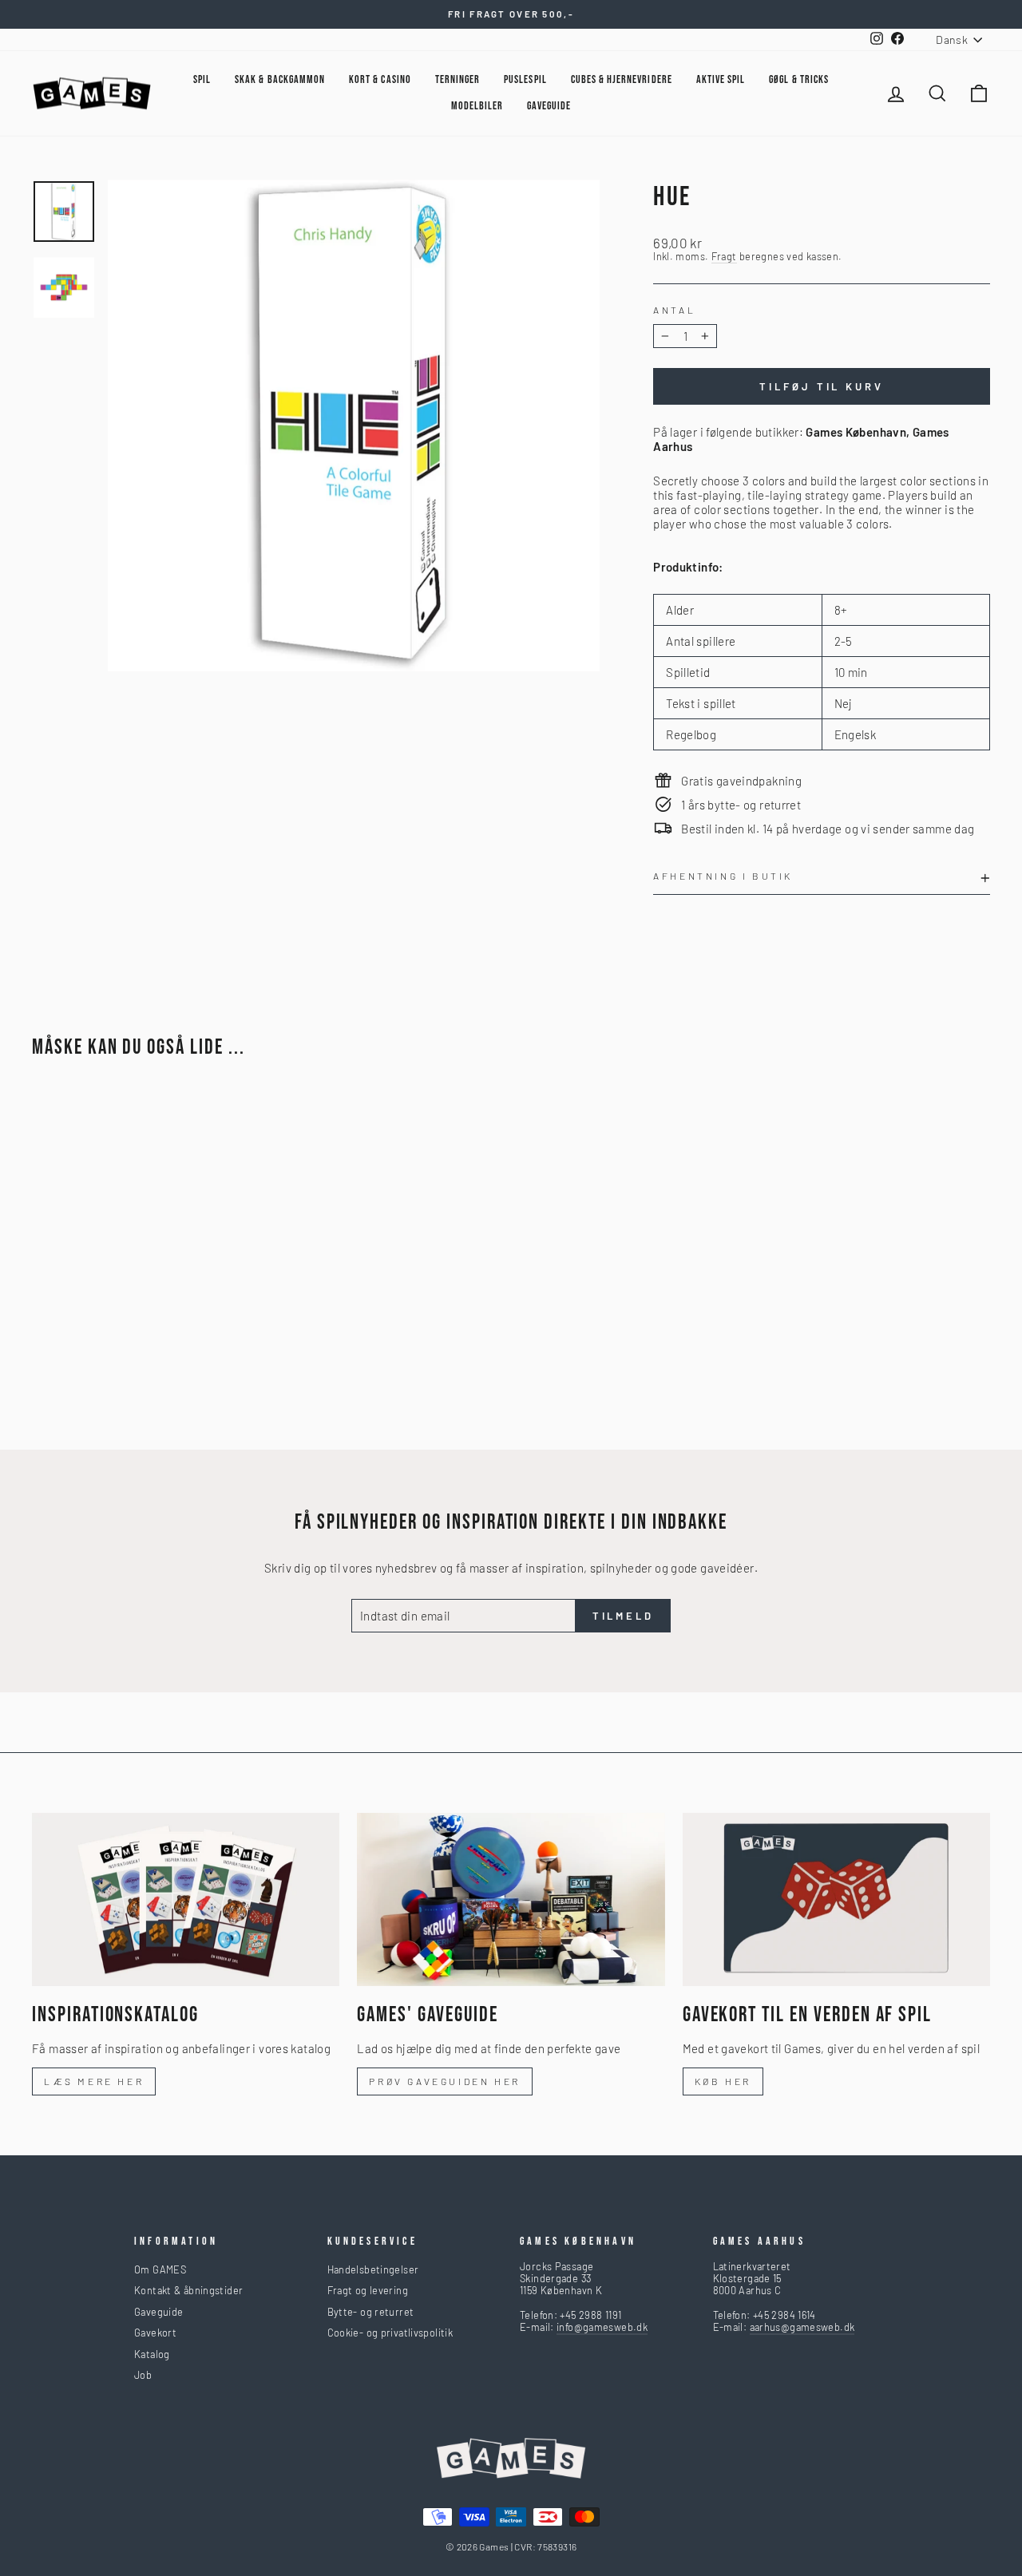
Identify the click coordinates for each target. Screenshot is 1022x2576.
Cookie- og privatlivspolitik (390, 2333)
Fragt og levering (368, 2290)
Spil (202, 79)
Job (143, 2375)
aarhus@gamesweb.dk (802, 2327)
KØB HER (723, 2081)
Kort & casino (380, 79)
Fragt (724, 257)
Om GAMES (160, 2269)
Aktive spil (721, 79)
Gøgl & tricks (799, 79)
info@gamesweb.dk (602, 2327)
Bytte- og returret (371, 2312)
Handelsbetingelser (373, 2269)
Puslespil (525, 79)
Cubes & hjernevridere (622, 79)
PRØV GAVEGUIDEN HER (444, 2081)
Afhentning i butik (723, 876)
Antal (674, 310)
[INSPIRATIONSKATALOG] (186, 1899)
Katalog (152, 2354)
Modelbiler (477, 106)
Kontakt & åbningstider (188, 2290)
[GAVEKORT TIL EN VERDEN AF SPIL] (836, 1899)
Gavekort (155, 2333)
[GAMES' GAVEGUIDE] (511, 1899)
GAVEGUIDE (549, 106)
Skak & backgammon (280, 79)
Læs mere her (94, 2081)
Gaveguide (158, 2312)
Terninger (458, 79)
